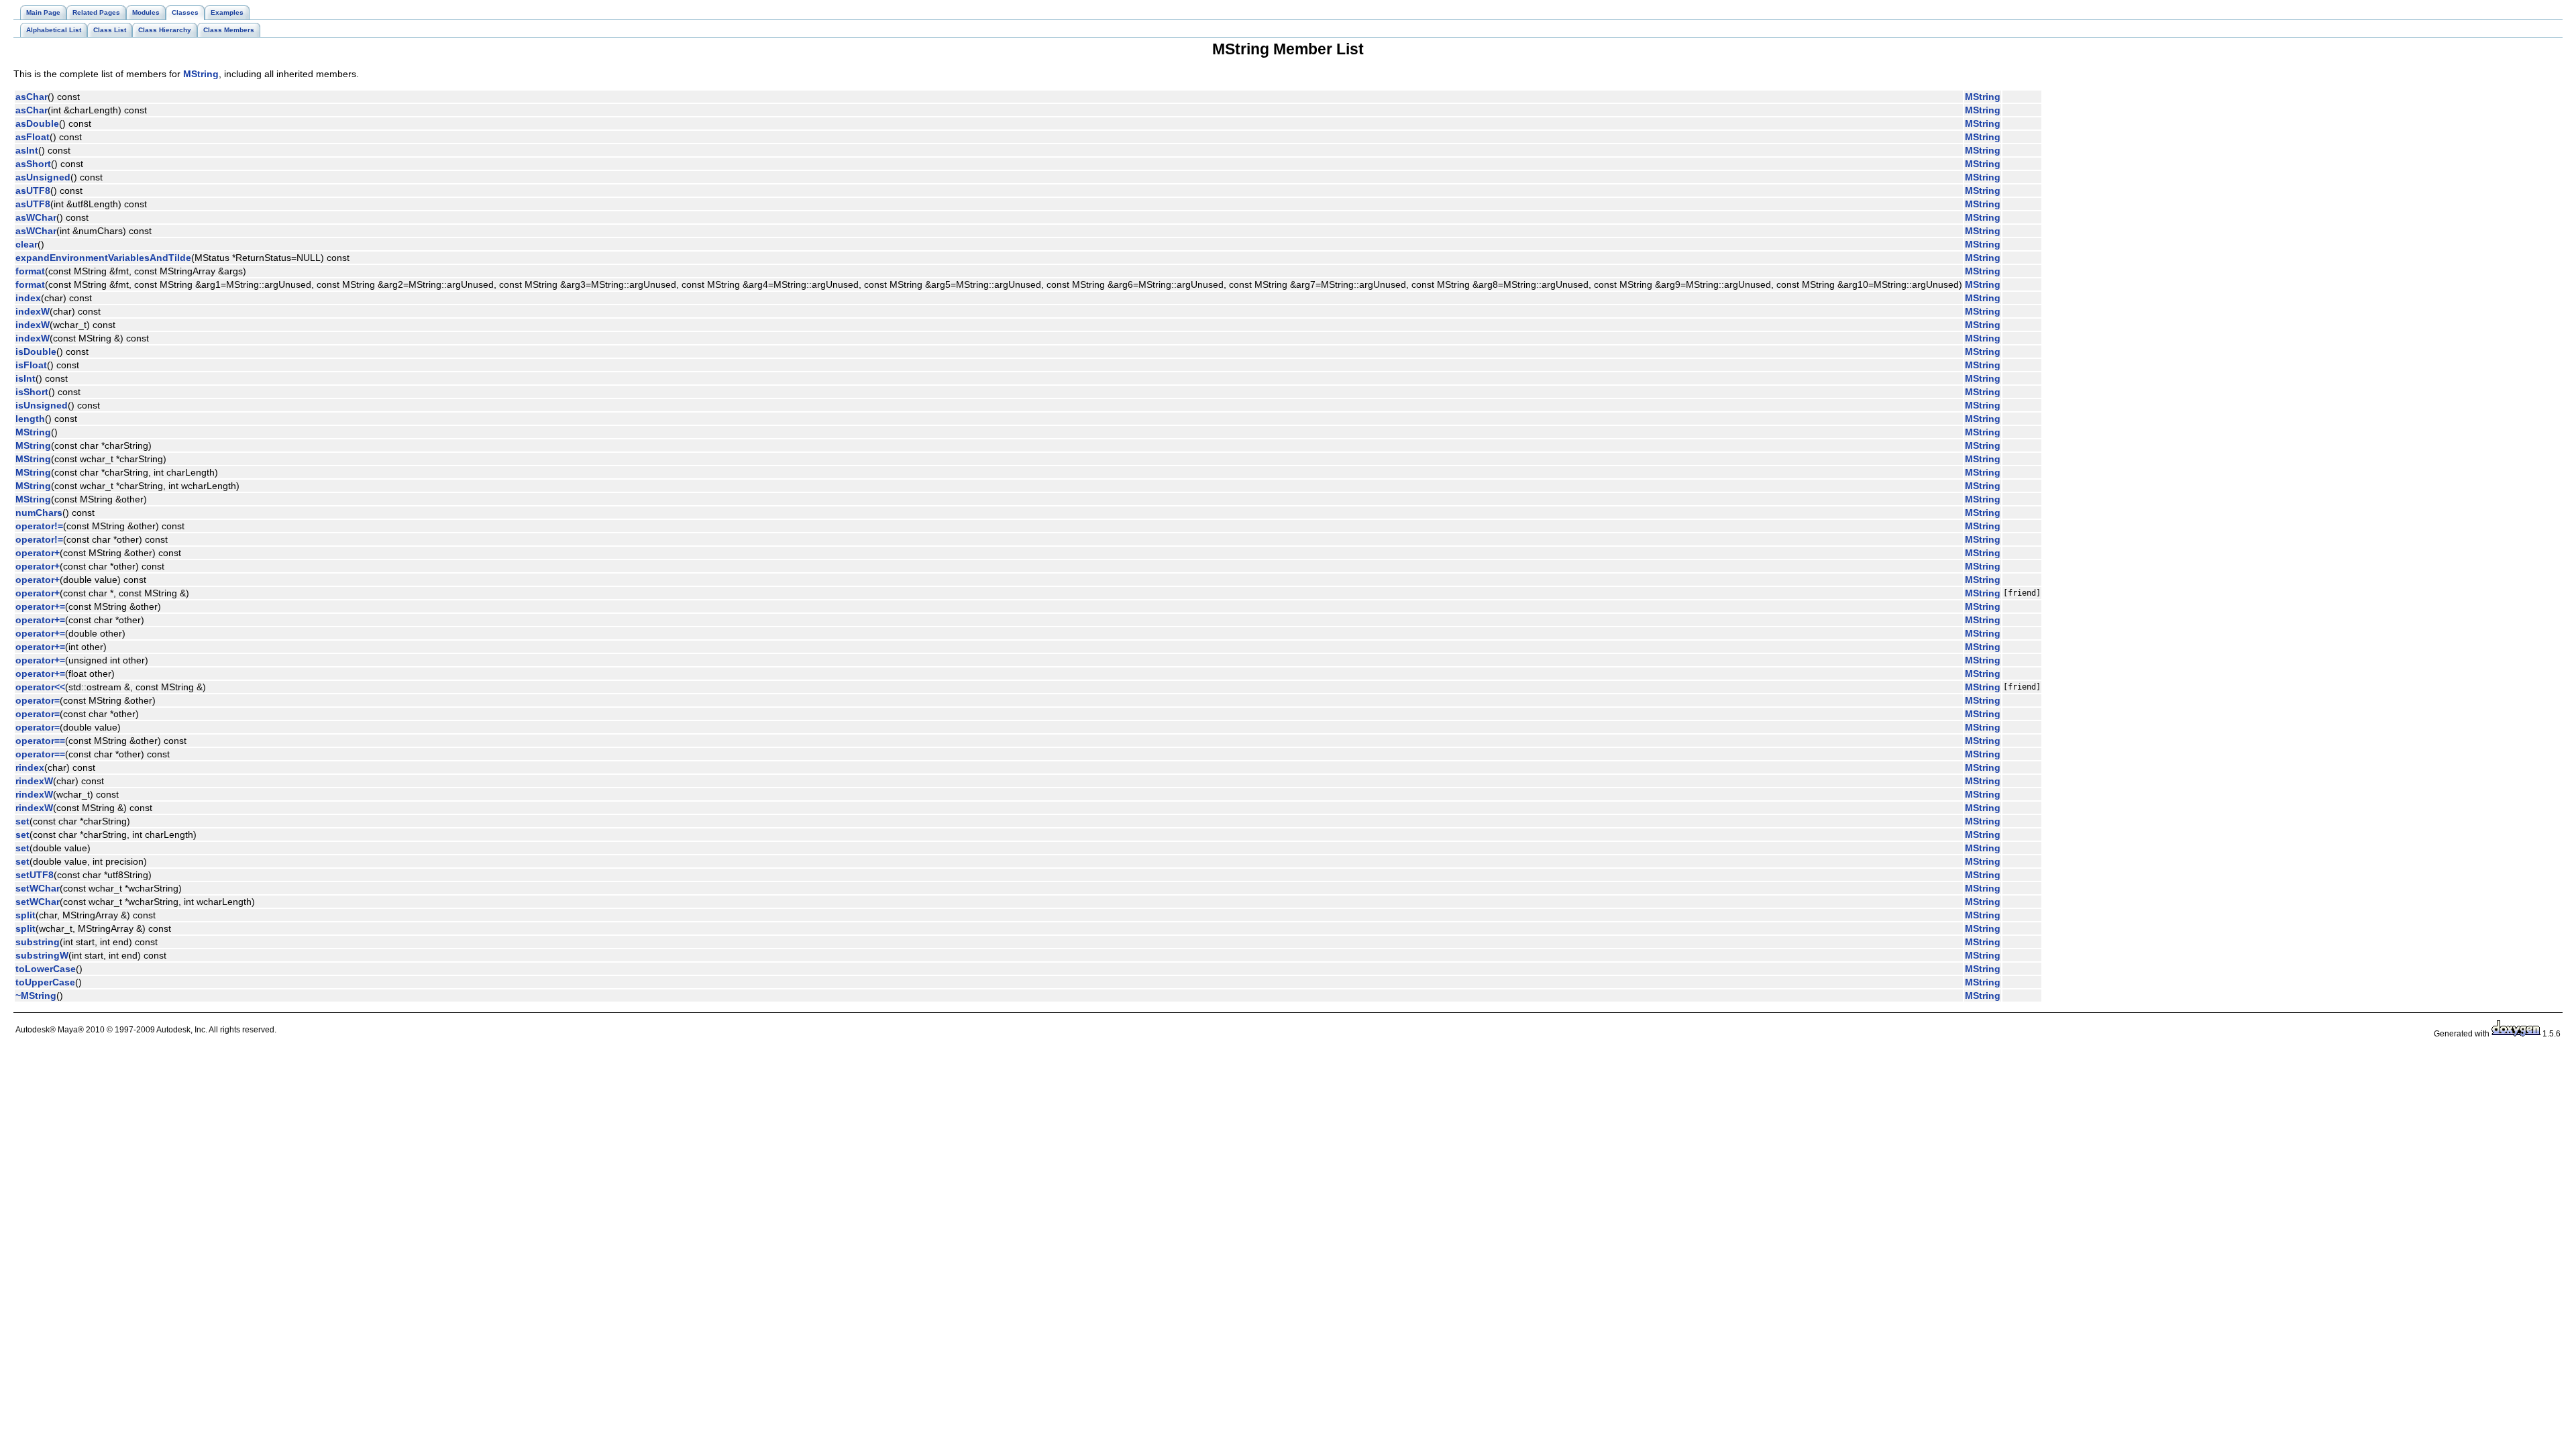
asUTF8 (33, 191)
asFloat (33, 137)
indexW (33, 311)
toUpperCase (45, 982)
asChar (32, 97)
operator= (38, 700)
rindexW (34, 781)
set (22, 821)
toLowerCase (46, 969)
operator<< (40, 687)
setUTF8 (35, 875)
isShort (32, 392)
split (25, 915)
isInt (25, 378)
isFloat (31, 365)
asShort (33, 164)
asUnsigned (43, 177)
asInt (27, 150)
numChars (39, 513)
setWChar (38, 888)
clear (26, 244)
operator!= (39, 526)
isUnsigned (42, 405)
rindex (30, 767)
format (30, 271)
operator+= (40, 606)
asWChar (36, 217)
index (28, 298)
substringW (42, 955)
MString (201, 74)
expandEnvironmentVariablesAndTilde (103, 258)
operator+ (38, 553)
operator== (40, 741)
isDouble (36, 352)
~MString (36, 996)
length (30, 419)
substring (38, 942)
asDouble (37, 123)
